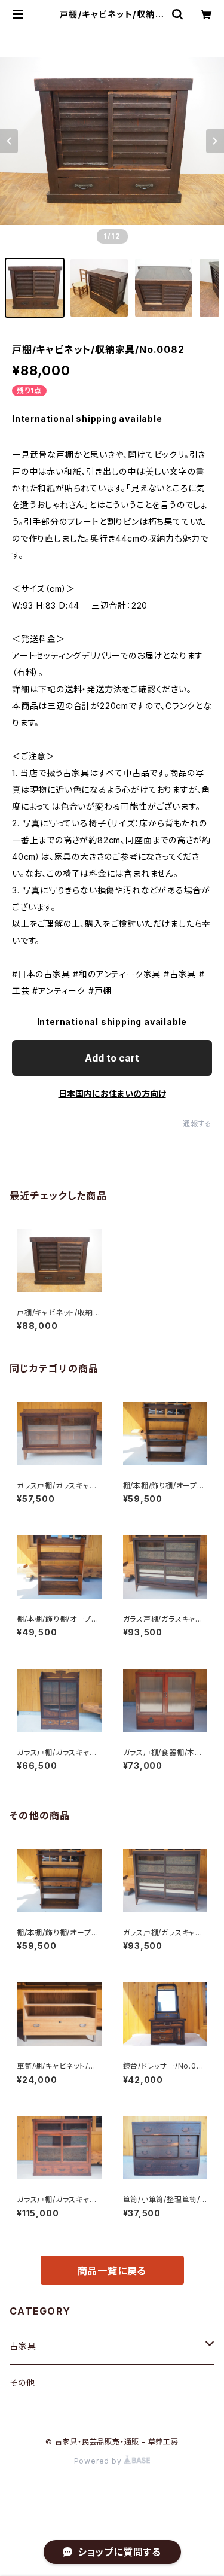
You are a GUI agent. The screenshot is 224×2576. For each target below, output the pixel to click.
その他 (22, 2382)
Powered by (99, 2461)
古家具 (23, 2346)
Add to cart (112, 1058)
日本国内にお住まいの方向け (112, 1094)
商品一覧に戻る (112, 2271)
